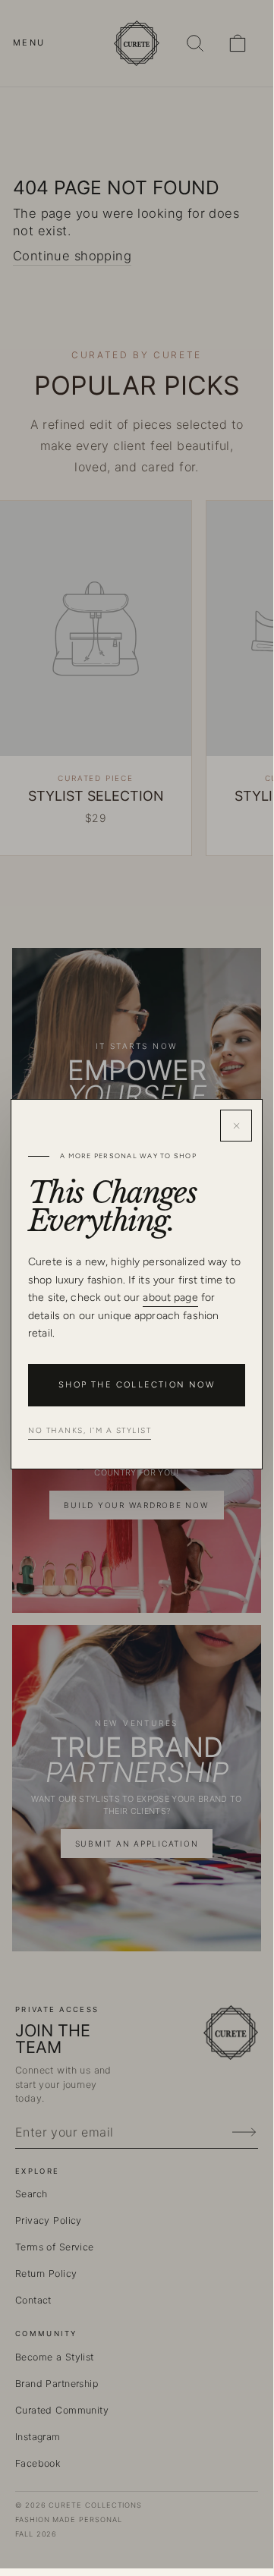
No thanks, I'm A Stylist (90, 1430)
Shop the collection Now (137, 1385)
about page (170, 1297)
